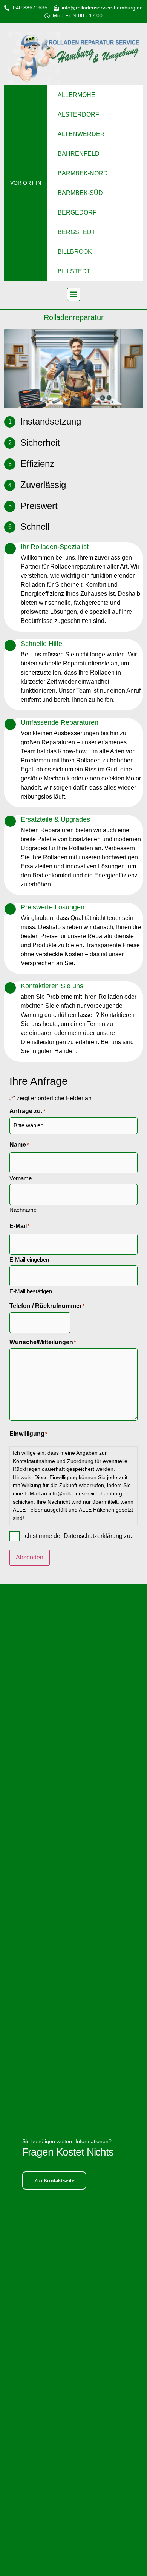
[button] (74, 294)
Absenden (30, 1557)
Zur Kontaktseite (54, 2180)
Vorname (21, 1178)
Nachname (23, 1210)
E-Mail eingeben (29, 1259)
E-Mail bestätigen (31, 1291)
